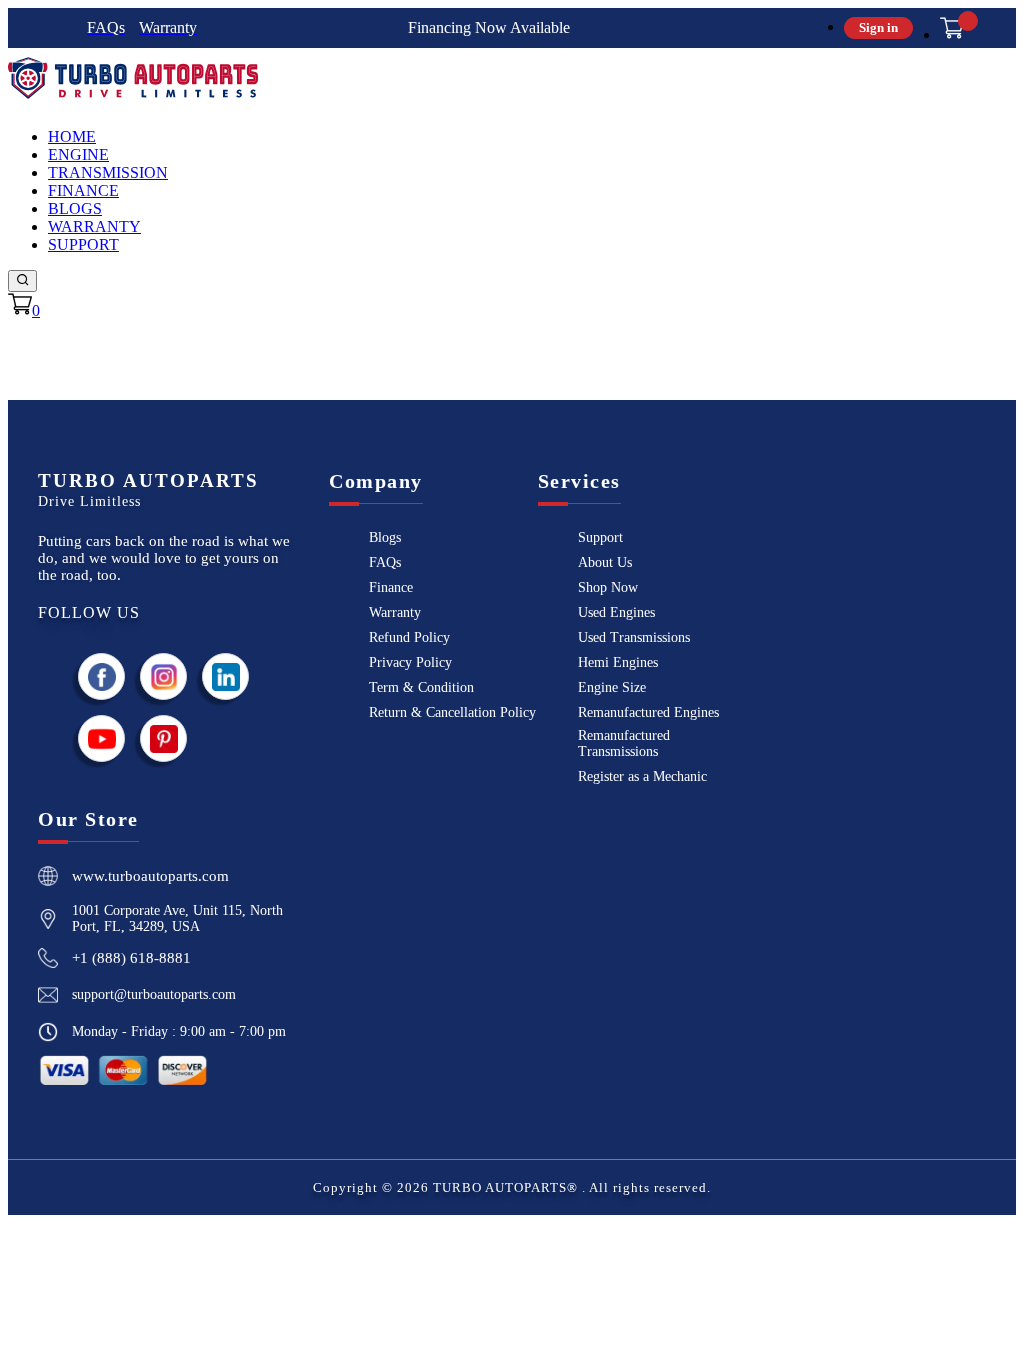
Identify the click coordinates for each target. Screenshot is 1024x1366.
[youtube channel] (102, 738)
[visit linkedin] (226, 676)
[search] (22, 281)
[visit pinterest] (164, 738)
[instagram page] (164, 676)
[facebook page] (102, 676)
